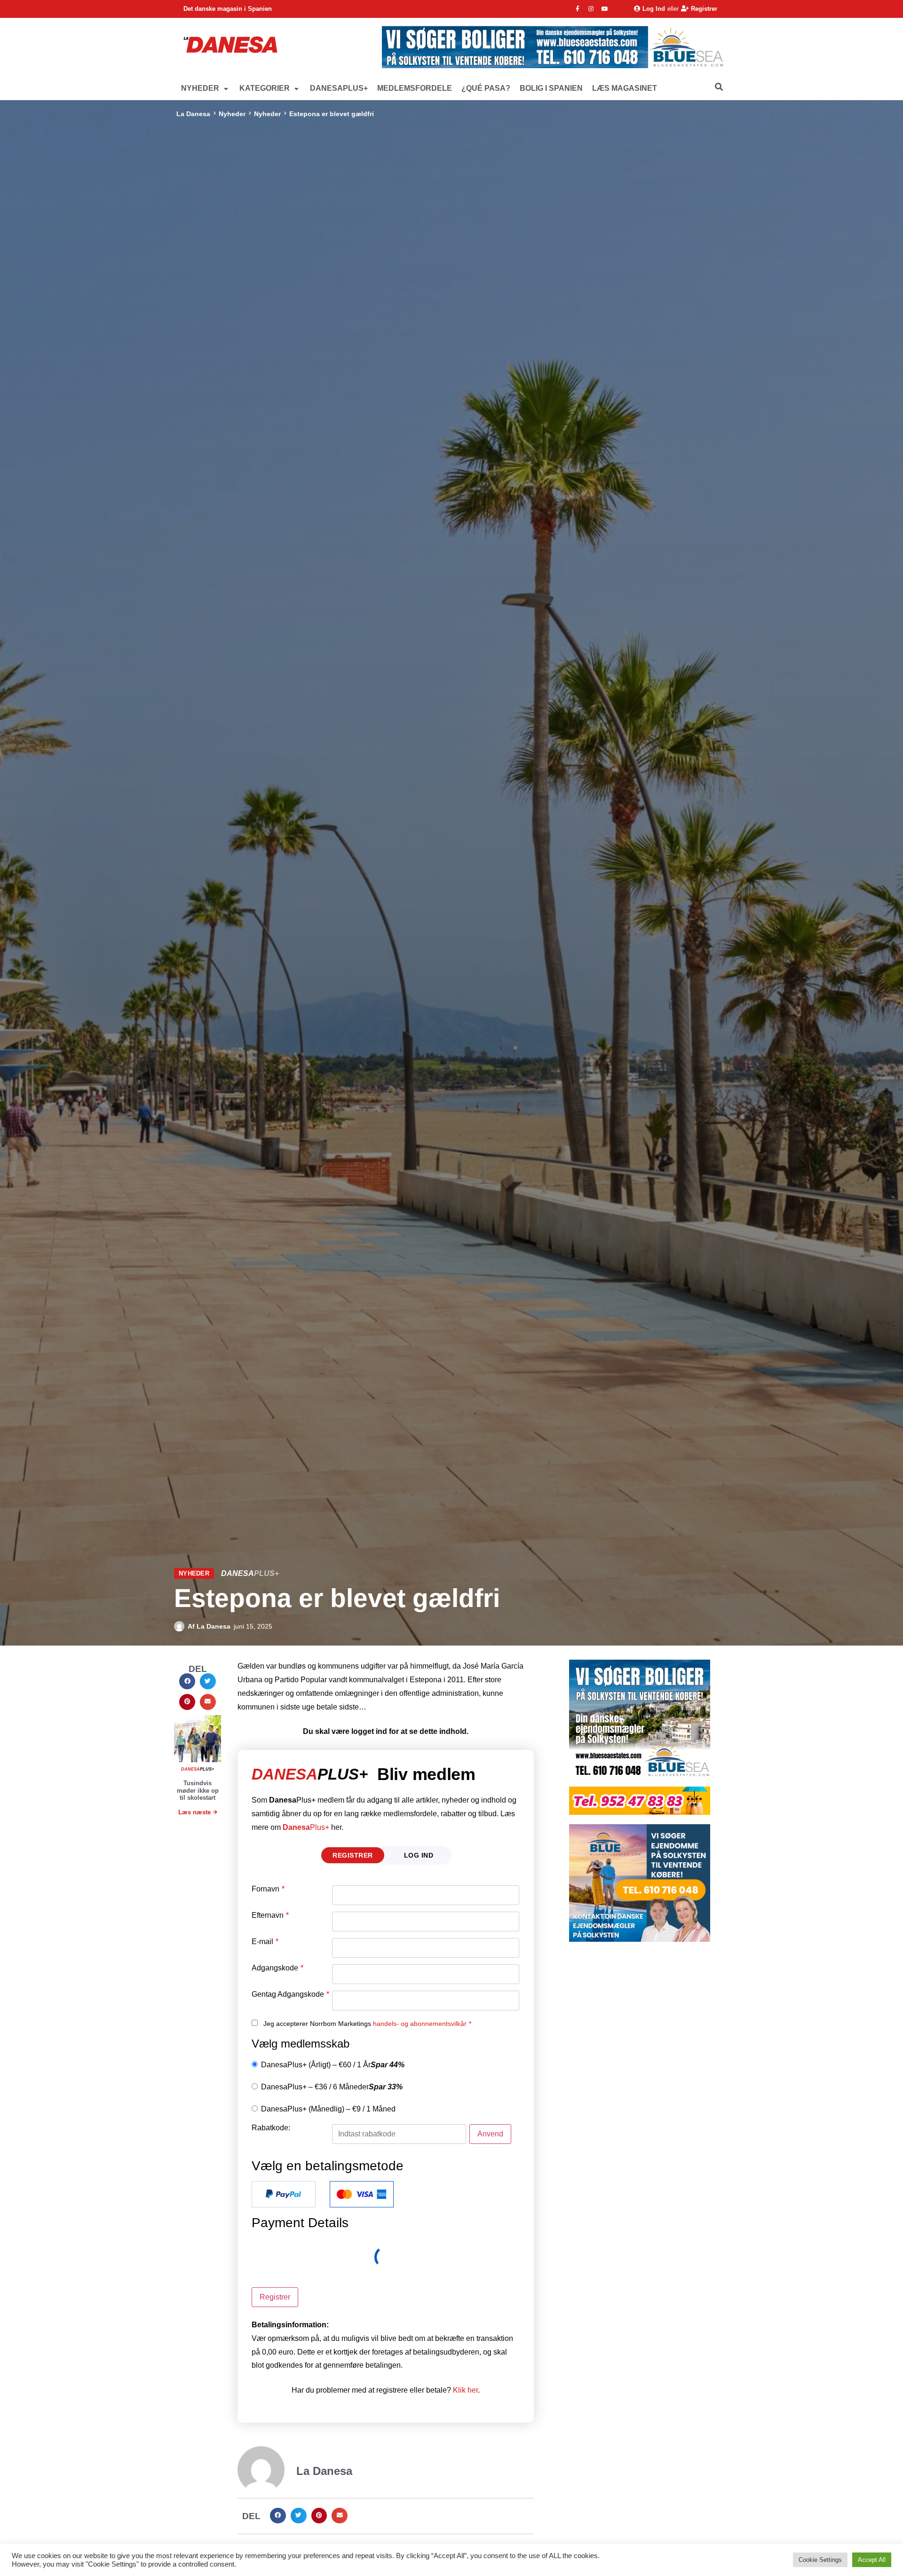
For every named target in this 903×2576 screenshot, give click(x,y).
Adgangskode (277, 1968)
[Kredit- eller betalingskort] (362, 2194)
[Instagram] (591, 9)
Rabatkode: (271, 2128)
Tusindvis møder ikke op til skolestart (198, 1790)
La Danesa (193, 114)
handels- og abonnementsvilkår (420, 2024)
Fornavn (268, 1889)
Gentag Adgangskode (290, 1994)
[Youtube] (605, 9)
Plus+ (306, 1827)
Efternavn (270, 1915)
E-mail (265, 1942)
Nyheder (232, 114)
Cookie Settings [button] (820, 2560)
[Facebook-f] (578, 9)
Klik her (465, 2390)
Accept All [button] (872, 2560)
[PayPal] (284, 2194)
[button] (206, 89)
